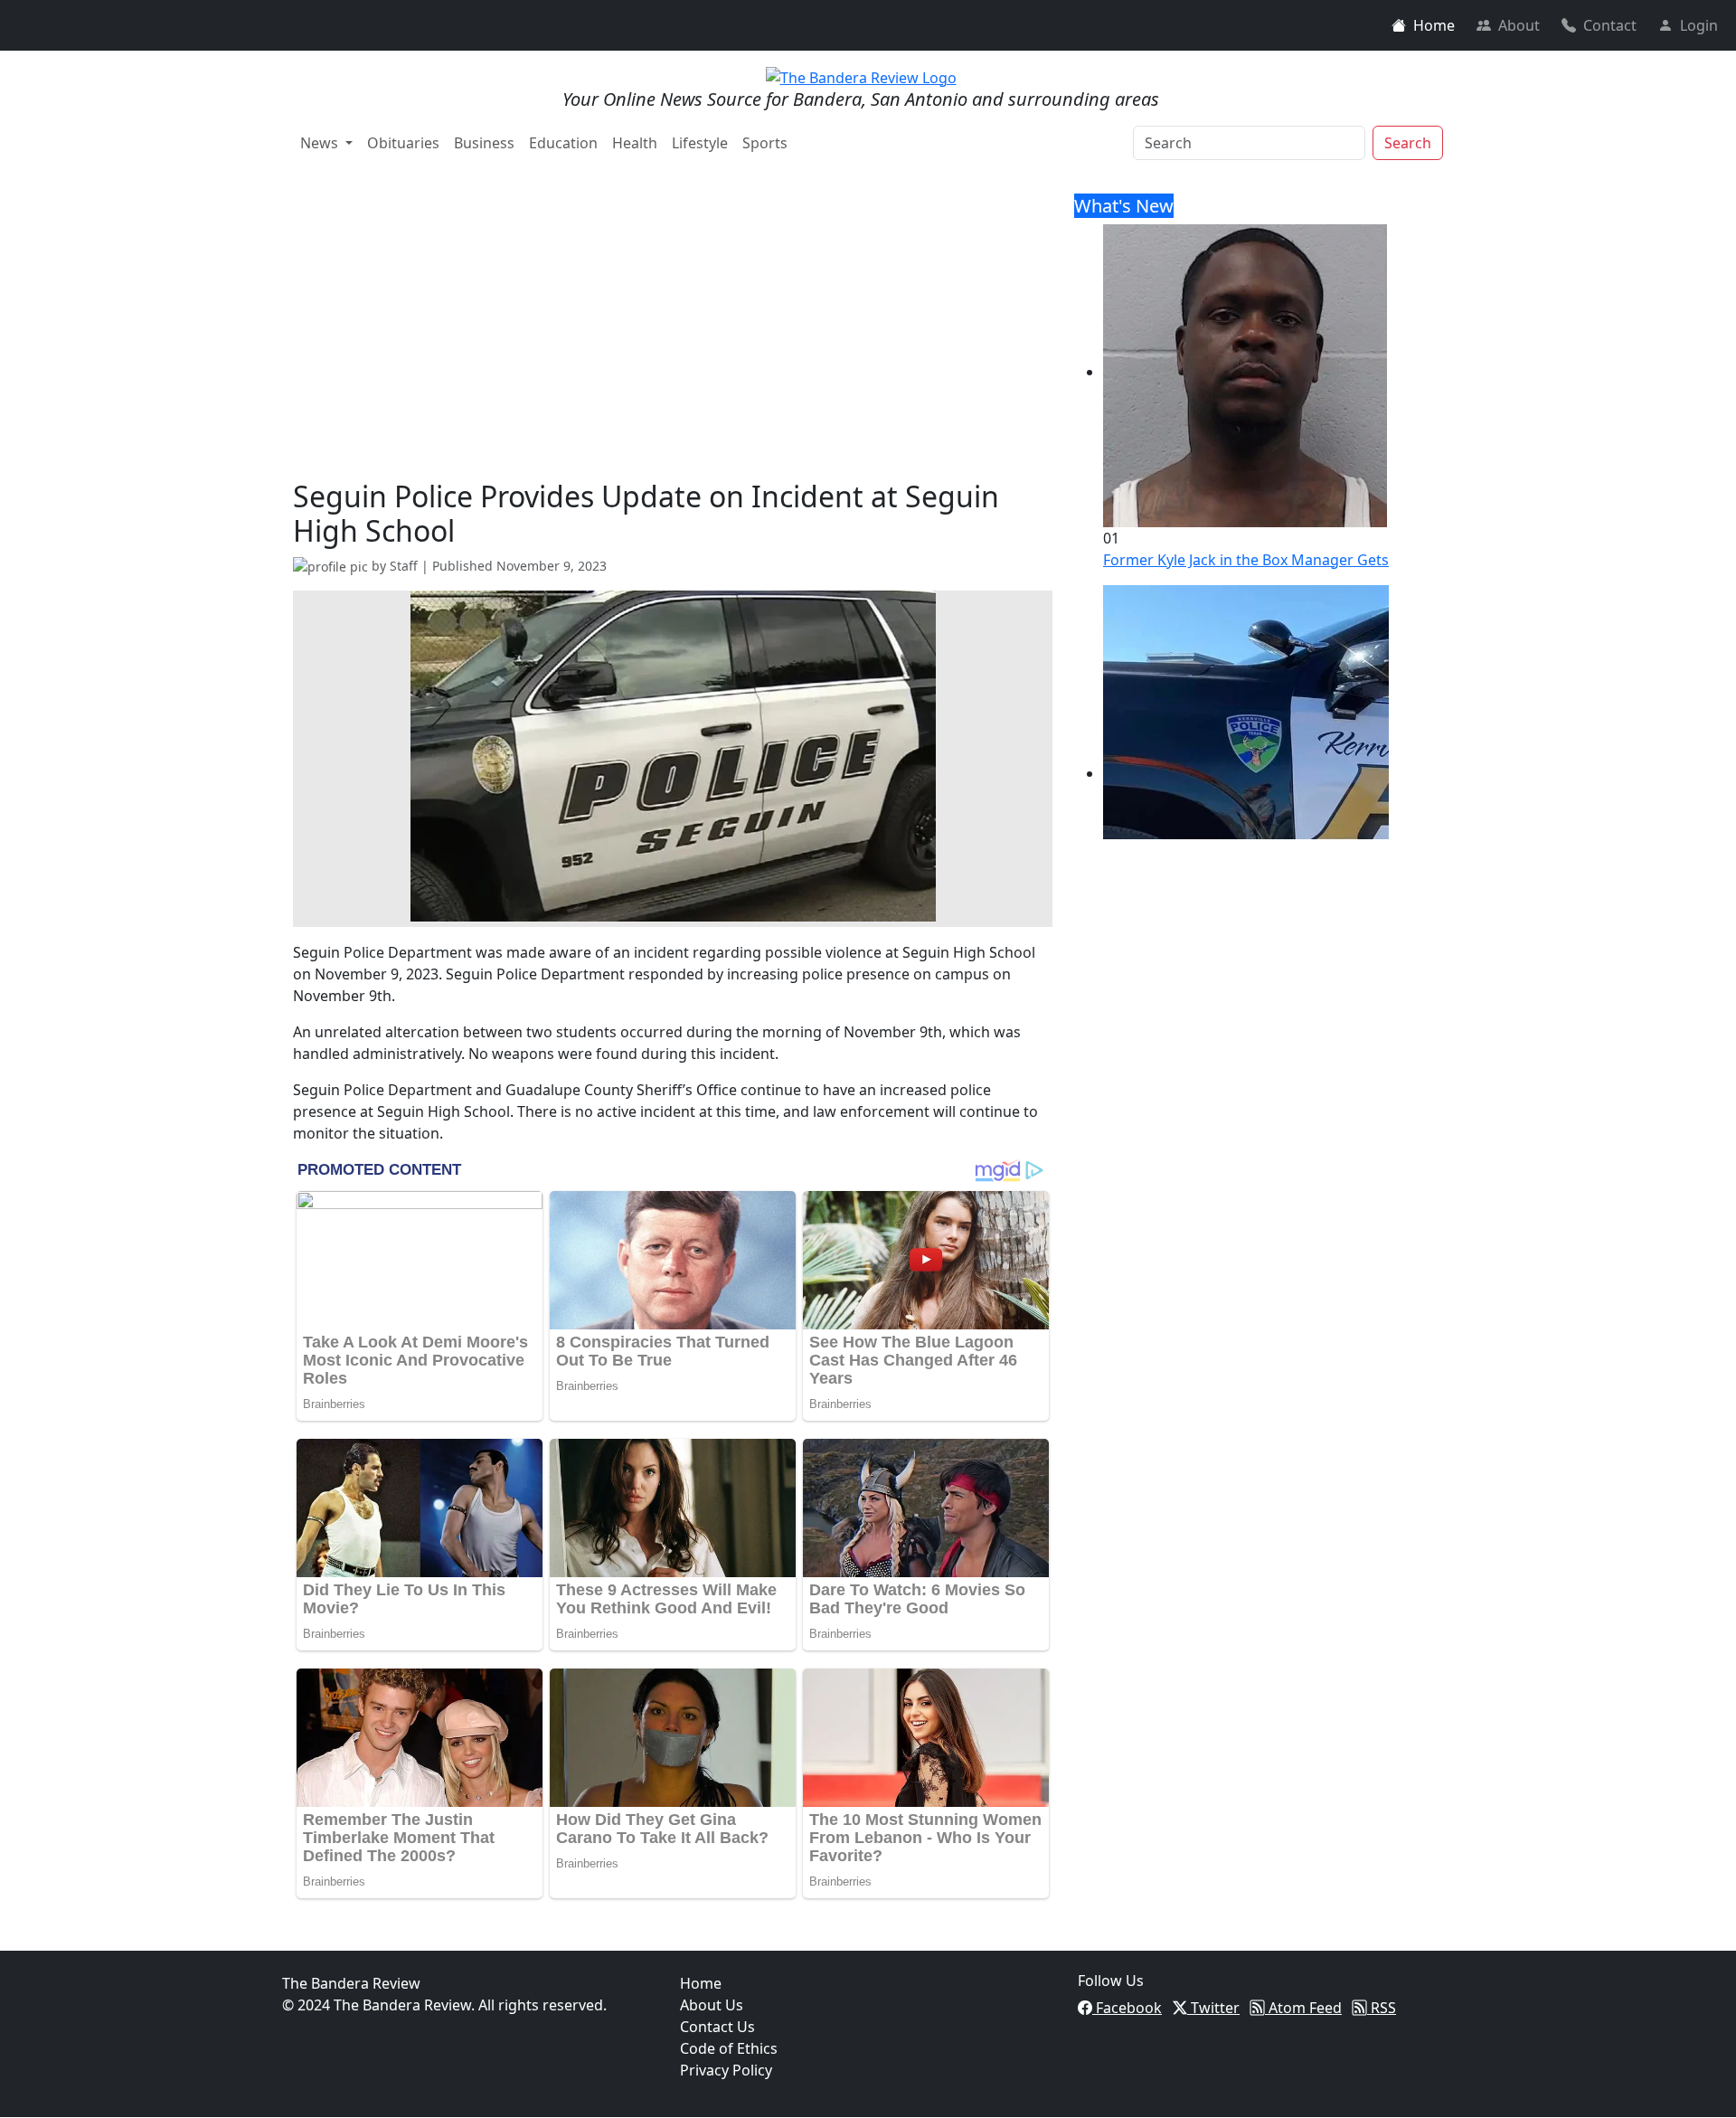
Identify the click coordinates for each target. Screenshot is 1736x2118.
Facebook (1127, 2008)
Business (484, 143)
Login (1699, 25)
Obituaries (403, 143)
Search (1408, 143)
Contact (1610, 25)
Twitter (1213, 2008)
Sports (765, 143)
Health (635, 143)
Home (1434, 25)
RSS (1382, 2008)
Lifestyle (700, 143)
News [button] (321, 143)
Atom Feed (1303, 2008)
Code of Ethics (729, 2048)
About (1519, 25)
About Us (712, 2005)
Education (563, 143)
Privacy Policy (726, 2070)
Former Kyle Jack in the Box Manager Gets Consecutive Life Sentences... (1346, 560)
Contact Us (717, 2027)
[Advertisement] (673, 344)
